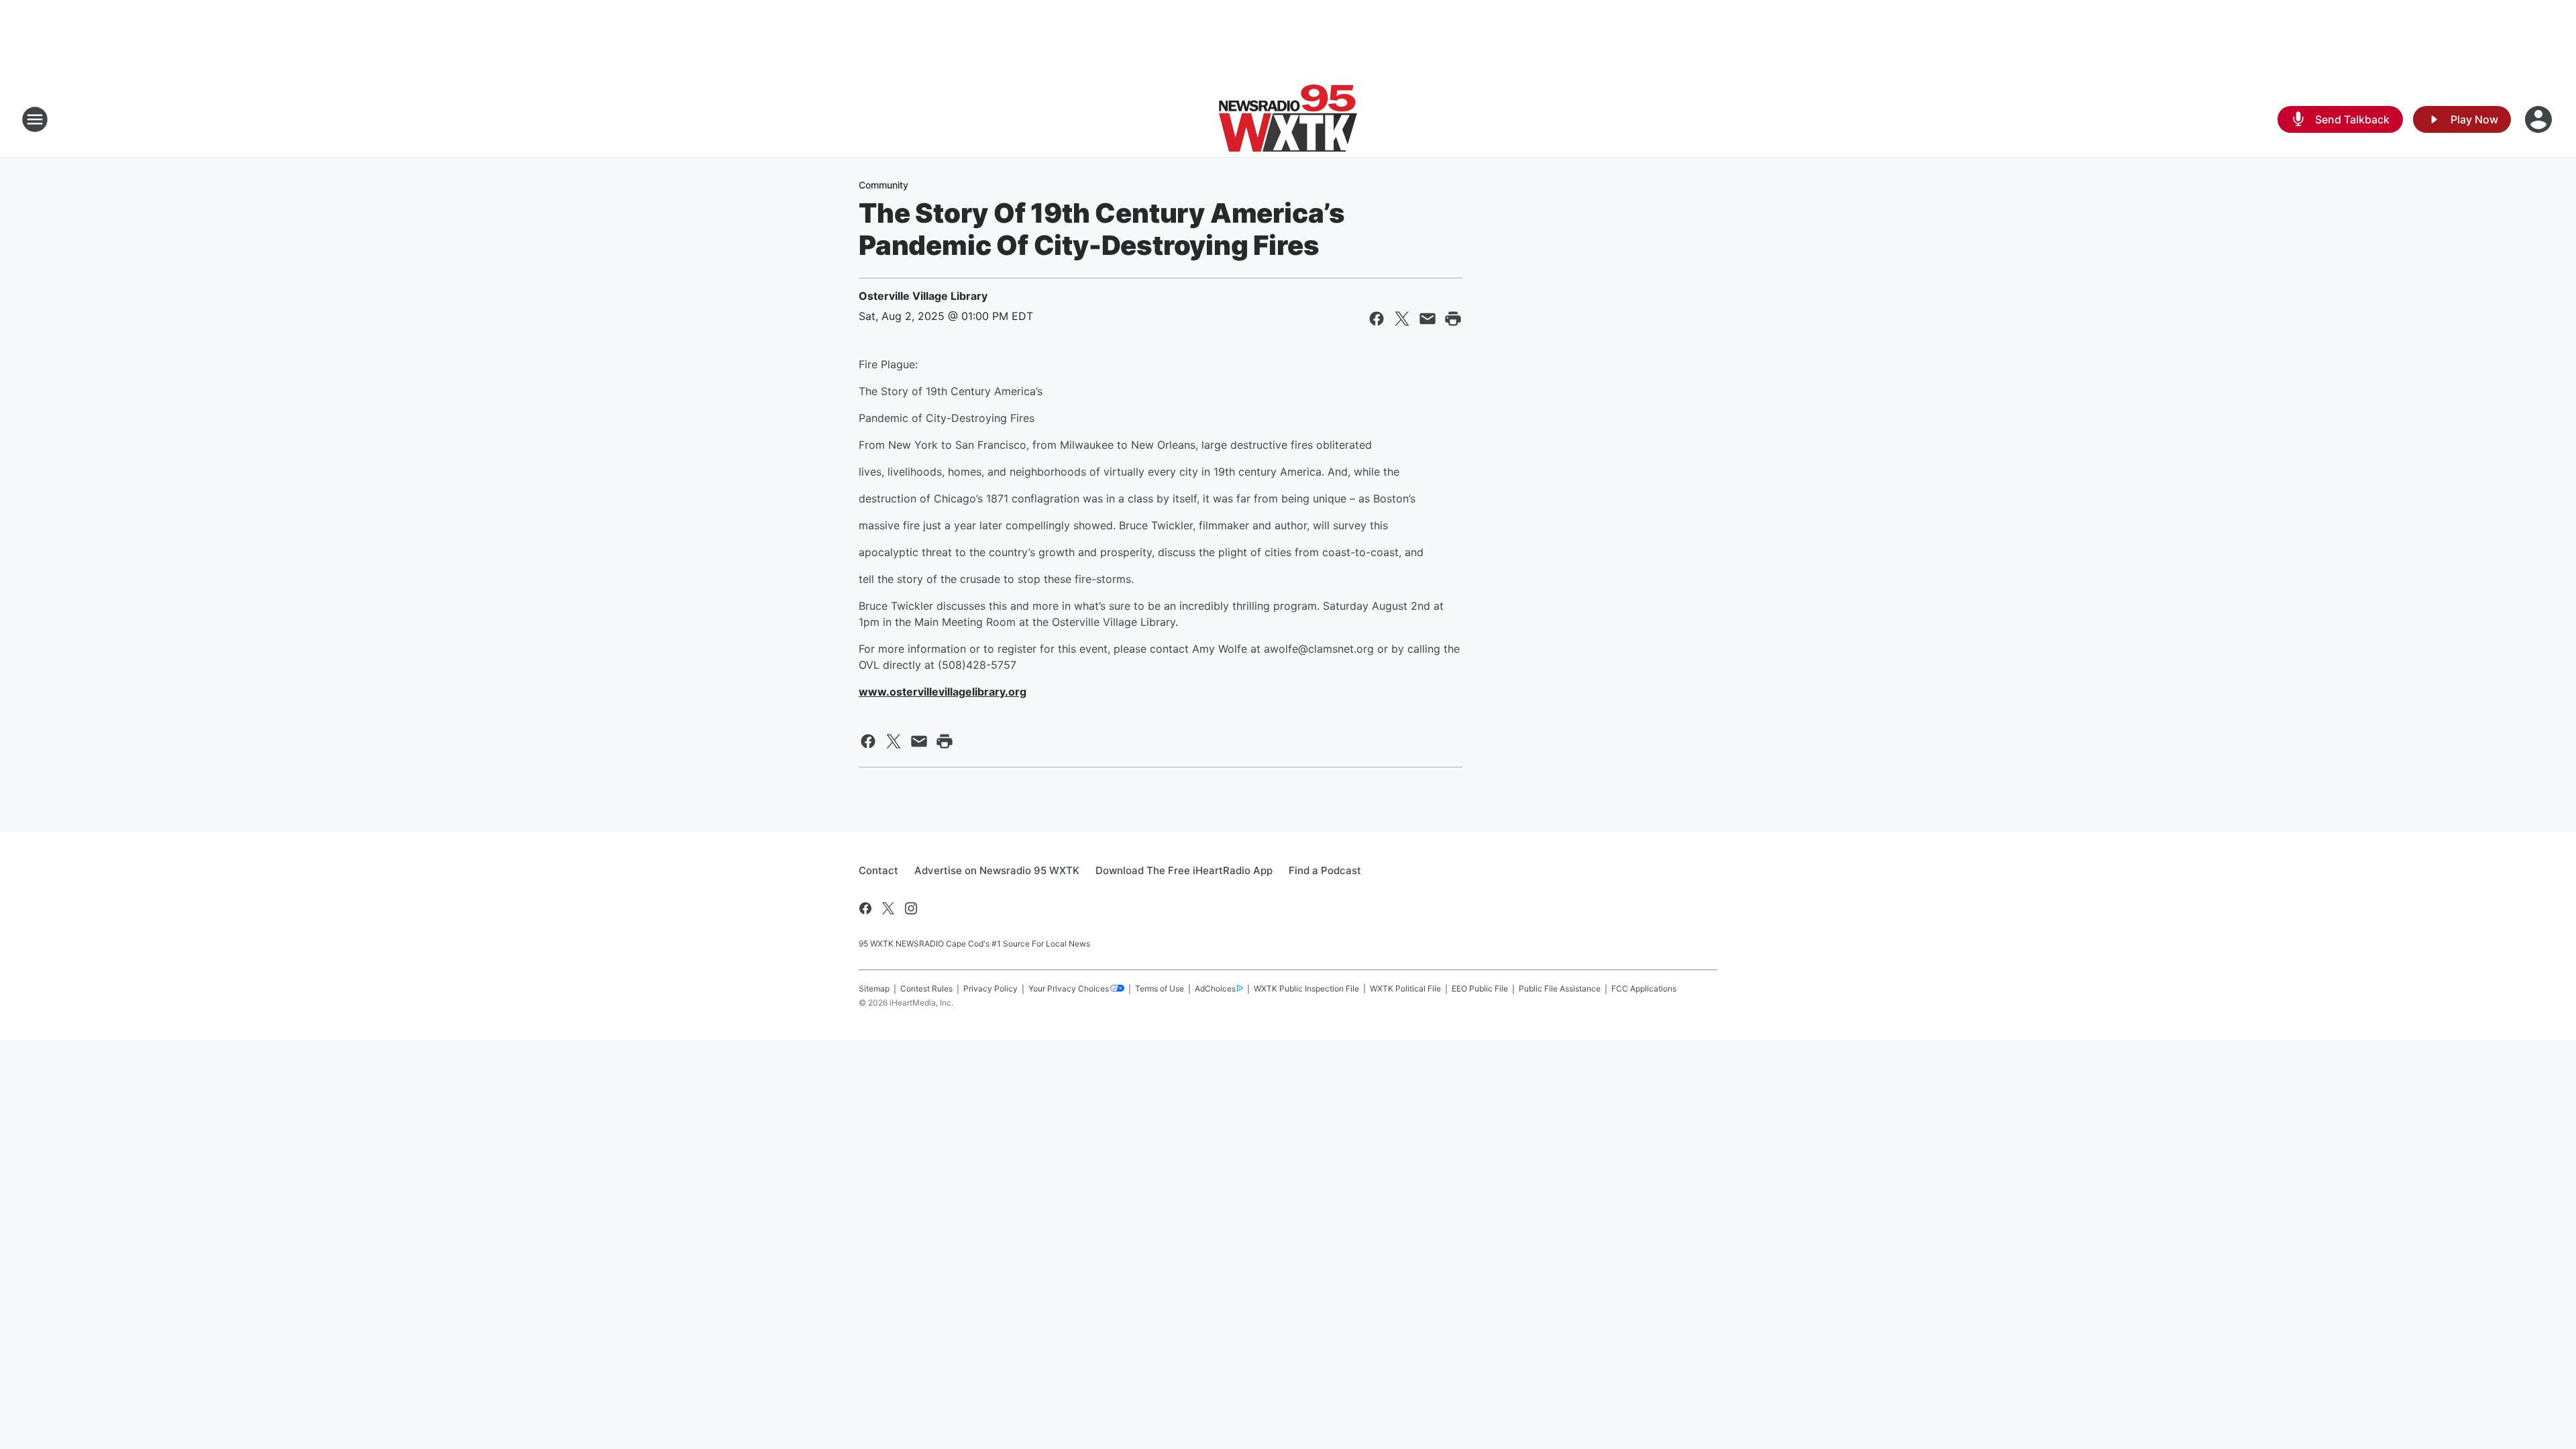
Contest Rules (926, 988)
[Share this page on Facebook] (1377, 319)
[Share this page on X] (1402, 319)
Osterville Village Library (923, 296)
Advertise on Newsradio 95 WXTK (997, 870)
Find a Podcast (1325, 870)
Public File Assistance (1560, 988)
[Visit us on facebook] (865, 908)
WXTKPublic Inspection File (1306, 988)
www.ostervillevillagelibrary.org (943, 692)
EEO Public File (1480, 988)
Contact (878, 870)
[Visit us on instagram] (911, 908)
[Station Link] (1288, 119)
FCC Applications (1644, 988)
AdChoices (1215, 988)
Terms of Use (1160, 988)
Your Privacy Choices (1069, 988)
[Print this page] (1453, 319)
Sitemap (874, 988)
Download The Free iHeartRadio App (1184, 870)
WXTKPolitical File (1405, 988)
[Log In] (2540, 119)
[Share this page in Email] (1428, 319)
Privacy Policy (990, 988)
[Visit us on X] (888, 908)
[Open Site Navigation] (35, 119)
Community (883, 185)
